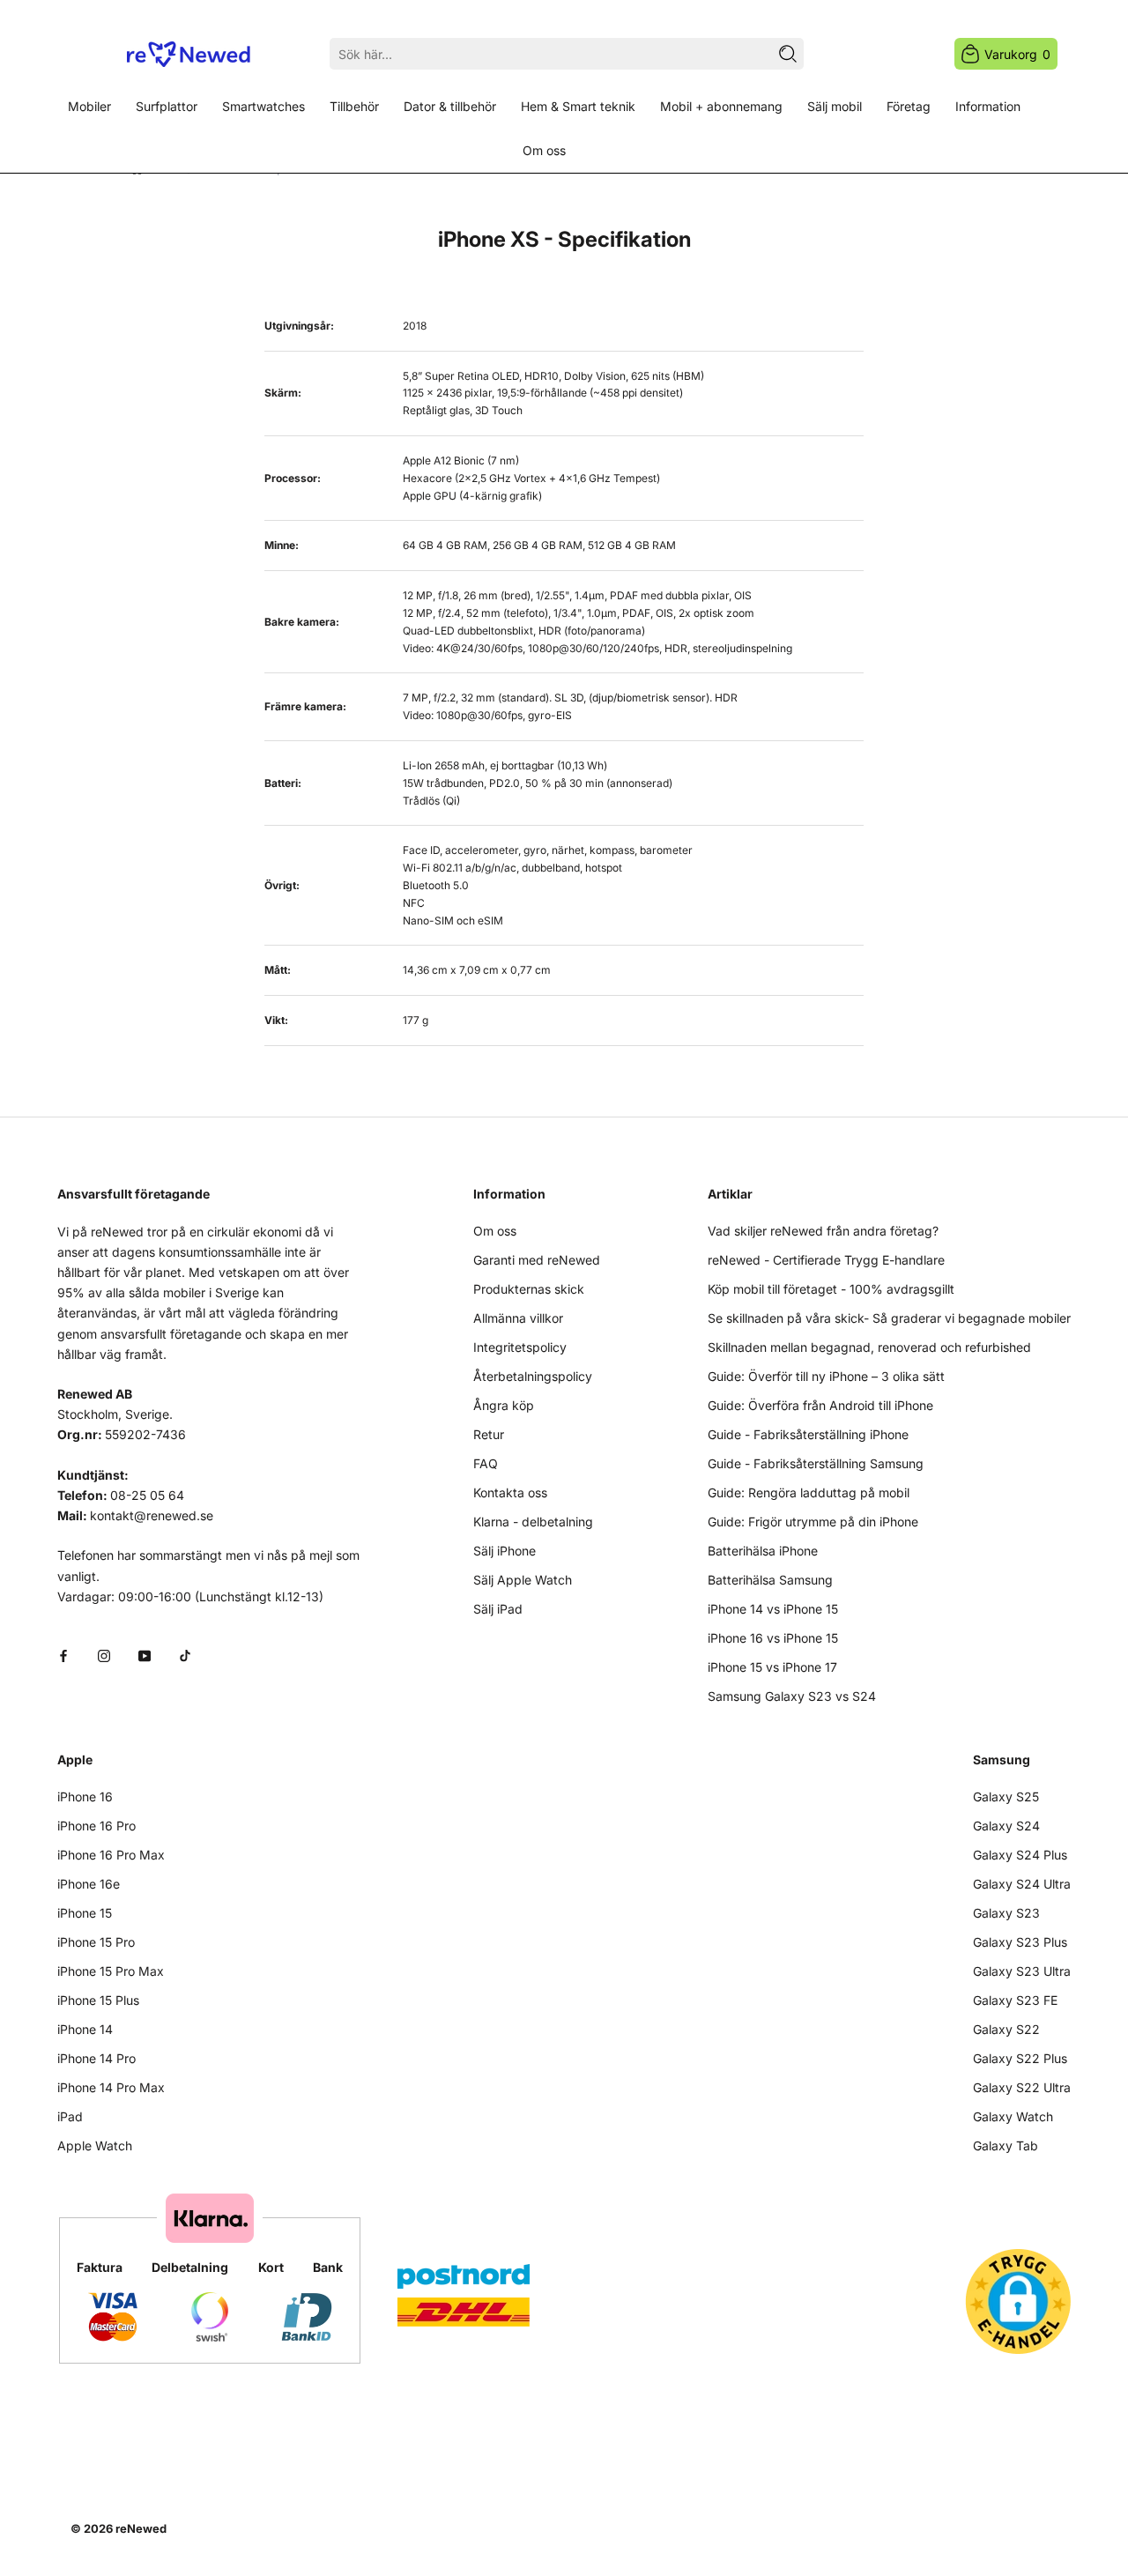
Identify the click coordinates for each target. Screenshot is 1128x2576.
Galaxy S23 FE (1015, 2000)
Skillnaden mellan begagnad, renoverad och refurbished (869, 1347)
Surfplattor (167, 106)
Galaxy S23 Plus (1020, 1942)
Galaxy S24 (1006, 1826)
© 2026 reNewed (119, 2528)
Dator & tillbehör (450, 106)
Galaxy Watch (1013, 2116)
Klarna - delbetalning (533, 1522)
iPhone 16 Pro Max (111, 1855)
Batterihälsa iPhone (763, 1551)
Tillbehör (354, 106)
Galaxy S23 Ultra (1022, 1971)
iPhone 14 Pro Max (111, 2087)
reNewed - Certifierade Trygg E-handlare (826, 1260)
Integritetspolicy (520, 1347)
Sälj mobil (835, 106)
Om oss (544, 150)
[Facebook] (63, 1655)
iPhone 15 (85, 1913)
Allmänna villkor (518, 1318)
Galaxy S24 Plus (1020, 1855)
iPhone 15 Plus (98, 2000)
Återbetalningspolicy (533, 1376)
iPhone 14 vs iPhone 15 (773, 1609)
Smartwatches (263, 106)
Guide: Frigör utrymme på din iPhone (813, 1522)
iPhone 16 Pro (96, 1826)
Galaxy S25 (1006, 1797)
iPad (70, 2116)
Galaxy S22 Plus (1020, 2058)
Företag (909, 106)
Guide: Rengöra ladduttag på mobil (809, 1492)
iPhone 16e (89, 1884)
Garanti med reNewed (537, 1260)
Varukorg (1017, 54)
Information (988, 106)
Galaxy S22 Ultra (1022, 2087)
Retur (489, 1434)
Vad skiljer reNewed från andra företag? (823, 1231)
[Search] (788, 54)
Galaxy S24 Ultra (1022, 1884)
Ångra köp (504, 1405)
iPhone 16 (85, 1797)
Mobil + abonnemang (721, 106)
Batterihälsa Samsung (770, 1580)
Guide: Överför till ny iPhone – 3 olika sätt (826, 1376)
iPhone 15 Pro (96, 1942)
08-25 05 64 (147, 1495)
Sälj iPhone (505, 1551)
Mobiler (89, 106)
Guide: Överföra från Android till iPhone (820, 1405)
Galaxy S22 (1006, 2029)
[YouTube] (145, 1655)
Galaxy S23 (1006, 1913)
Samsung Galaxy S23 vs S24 (792, 1696)
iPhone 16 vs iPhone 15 (773, 1638)
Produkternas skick (529, 1289)
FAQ (486, 1463)
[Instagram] (104, 1655)
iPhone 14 (85, 2029)
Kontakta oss (510, 1492)
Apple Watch (95, 2145)
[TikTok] (185, 1655)
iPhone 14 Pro (96, 2058)
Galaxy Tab (1006, 2145)
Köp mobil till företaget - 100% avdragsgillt (831, 1289)
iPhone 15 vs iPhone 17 (772, 1667)
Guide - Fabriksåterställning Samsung (816, 1463)
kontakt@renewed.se (152, 1515)
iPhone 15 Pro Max (111, 1971)
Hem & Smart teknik (578, 106)
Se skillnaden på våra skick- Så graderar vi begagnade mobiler (889, 1318)
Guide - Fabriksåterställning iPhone (808, 1434)
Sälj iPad (498, 1609)
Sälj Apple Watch (523, 1580)
